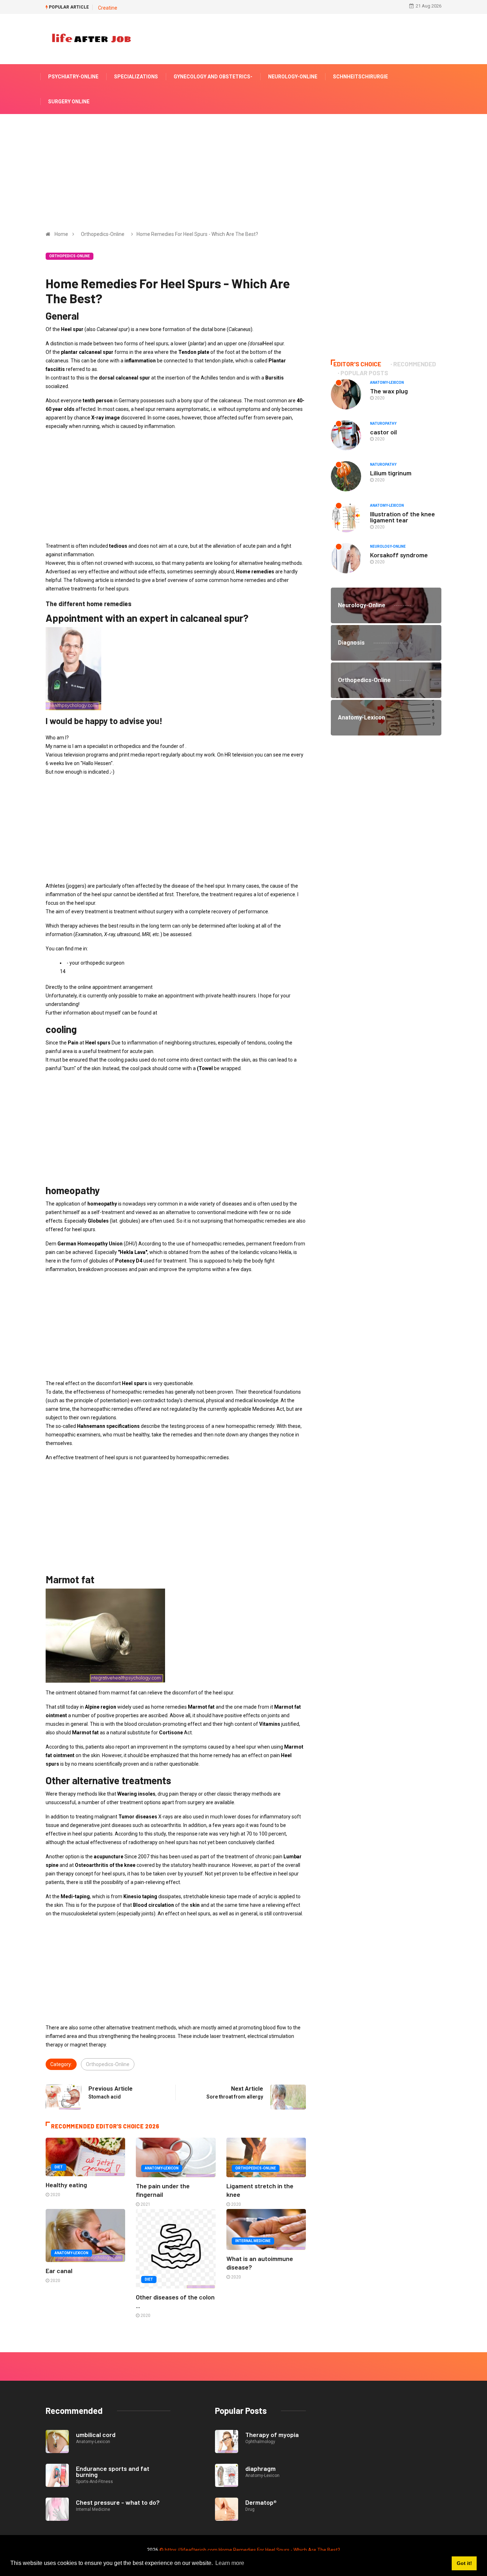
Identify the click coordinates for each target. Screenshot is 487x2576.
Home (61, 234)
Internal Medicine (253, 2241)
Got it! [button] (464, 2563)
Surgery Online (69, 102)
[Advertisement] (243, 167)
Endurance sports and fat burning (113, 2471)
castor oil (383, 432)
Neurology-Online (293, 77)
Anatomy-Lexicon (162, 2168)
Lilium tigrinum (391, 473)
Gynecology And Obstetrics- (213, 77)
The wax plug (389, 391)
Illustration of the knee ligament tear (403, 517)
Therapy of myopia (272, 2435)
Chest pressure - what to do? (118, 2502)
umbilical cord (96, 2435)
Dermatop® (261, 2502)
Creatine (108, 8)
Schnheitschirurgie (360, 77)
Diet (59, 2167)
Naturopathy (383, 424)
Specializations (136, 77)
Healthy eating (66, 2185)
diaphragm (260, 2468)
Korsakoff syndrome (399, 555)
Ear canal (59, 2271)
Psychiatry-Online (73, 77)
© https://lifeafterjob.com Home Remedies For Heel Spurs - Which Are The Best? (250, 2550)
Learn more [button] (230, 2563)
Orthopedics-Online (103, 234)
